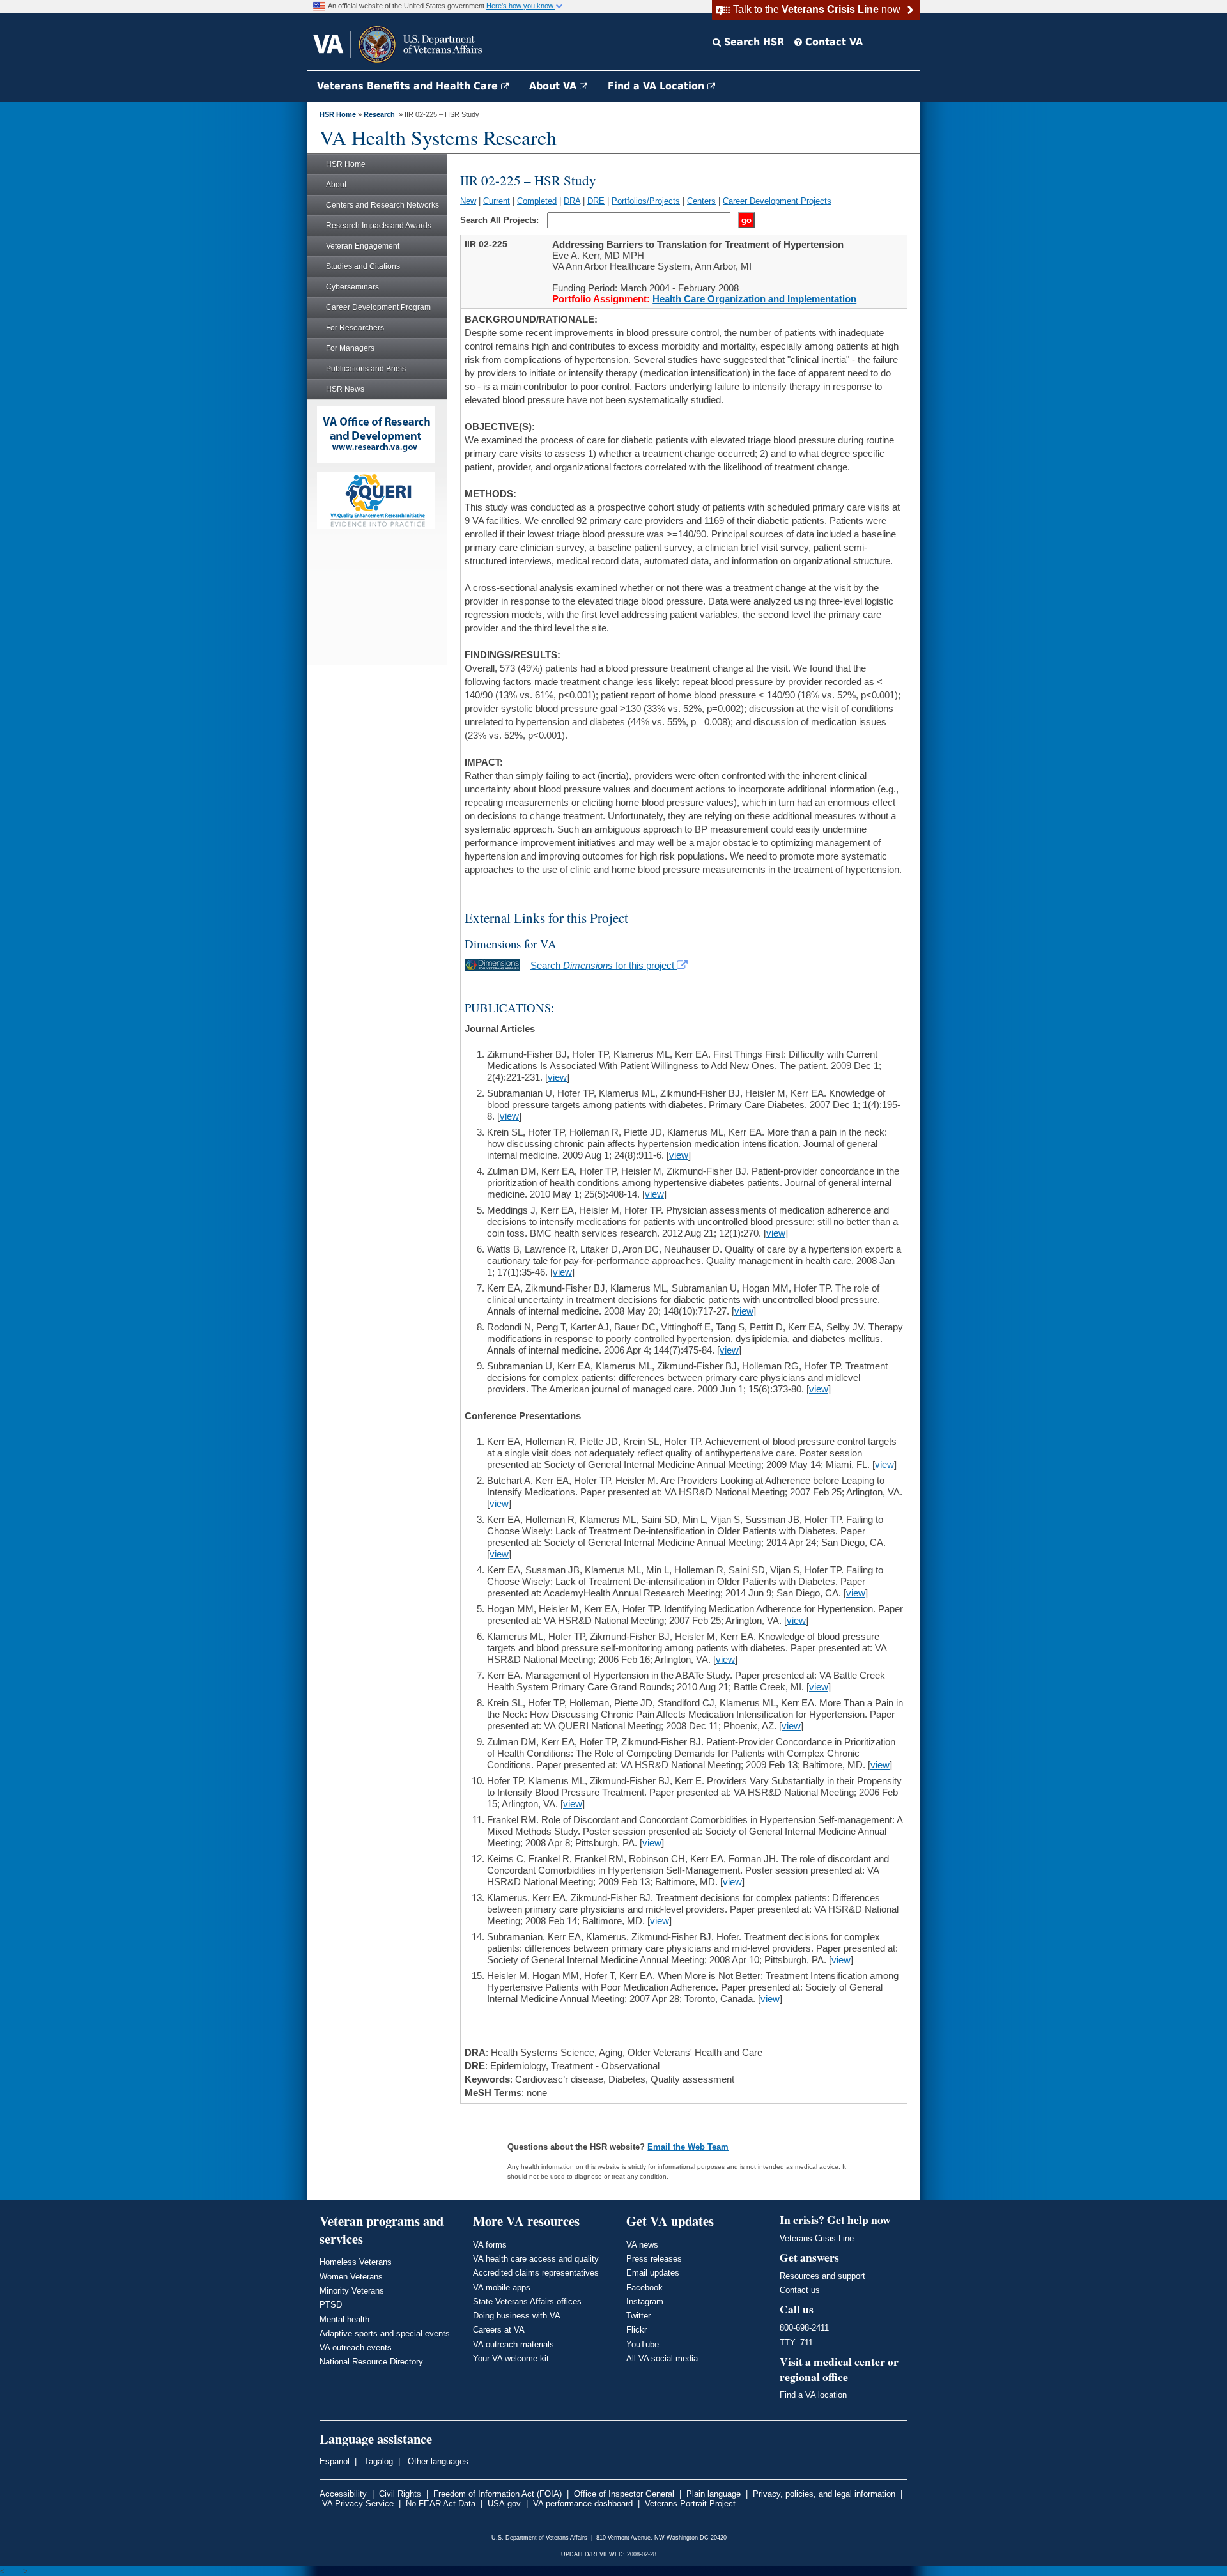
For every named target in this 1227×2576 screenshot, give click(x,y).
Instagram (645, 2302)
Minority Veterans (352, 2291)
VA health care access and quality (536, 2259)
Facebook (644, 2287)
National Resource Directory (371, 2362)
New (468, 201)
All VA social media (662, 2358)
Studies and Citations (363, 266)
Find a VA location (813, 2395)
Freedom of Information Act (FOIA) (498, 2494)
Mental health (344, 2319)
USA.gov (504, 2503)
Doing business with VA (517, 2316)
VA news (642, 2245)
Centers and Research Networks (382, 205)
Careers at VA (499, 2330)
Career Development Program (378, 307)
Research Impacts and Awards (379, 226)
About (336, 185)
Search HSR (752, 42)
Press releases (654, 2259)
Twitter (638, 2316)
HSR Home (338, 114)
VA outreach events (356, 2348)
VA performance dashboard (583, 2503)
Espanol (335, 2461)
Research (379, 114)
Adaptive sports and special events (385, 2333)
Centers (701, 201)
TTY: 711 (796, 2342)
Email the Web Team (688, 2147)
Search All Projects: (501, 220)
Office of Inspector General (624, 2494)
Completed (537, 201)
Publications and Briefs (366, 369)
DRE (596, 201)
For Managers (350, 348)
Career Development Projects (777, 201)
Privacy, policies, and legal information (824, 2494)
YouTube (643, 2344)
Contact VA (832, 42)
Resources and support (822, 2276)
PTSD (331, 2305)
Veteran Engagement (363, 246)
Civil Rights (400, 2494)
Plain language (714, 2494)
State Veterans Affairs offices (527, 2302)
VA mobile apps (502, 2287)
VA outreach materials (513, 2344)
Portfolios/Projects (646, 201)
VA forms (490, 2245)
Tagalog (377, 2461)
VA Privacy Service (358, 2503)
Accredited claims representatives (536, 2273)
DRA (572, 201)
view (557, 1077)
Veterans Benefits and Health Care (409, 86)
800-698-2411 (804, 2328)
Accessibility (343, 2494)
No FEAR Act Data (441, 2503)
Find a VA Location (658, 86)
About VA (554, 86)
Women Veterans (351, 2277)
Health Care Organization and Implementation (754, 299)
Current (497, 201)
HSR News (345, 389)
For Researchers (355, 328)
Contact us (800, 2290)
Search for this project (604, 965)
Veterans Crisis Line (817, 2238)
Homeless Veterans (356, 2262)
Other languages (437, 2461)
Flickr (637, 2330)
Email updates (653, 2273)
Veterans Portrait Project (690, 2503)
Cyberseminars (352, 287)
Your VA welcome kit (511, 2358)
